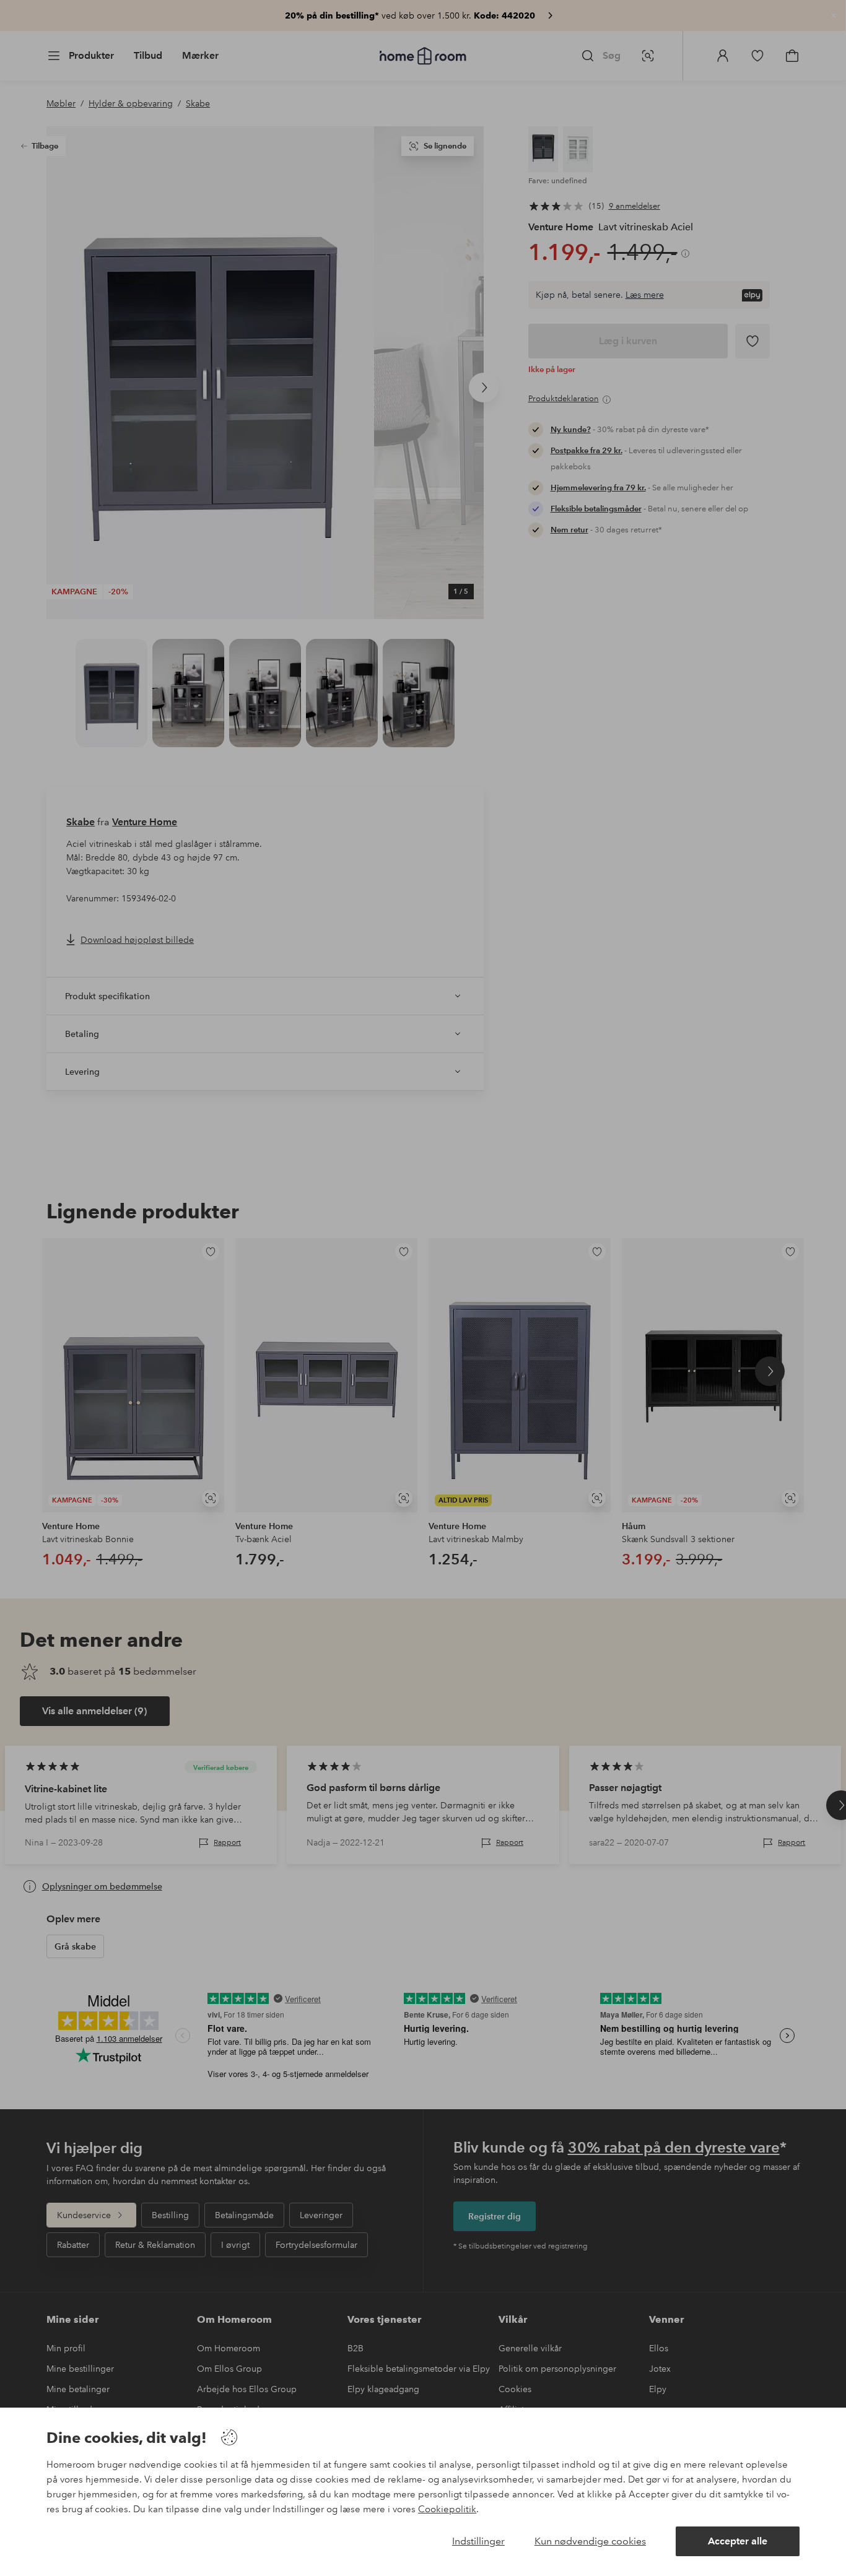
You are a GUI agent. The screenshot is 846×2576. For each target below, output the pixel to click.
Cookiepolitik (447, 2509)
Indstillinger (478, 2541)
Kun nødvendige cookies (590, 2541)
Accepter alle (738, 2541)
